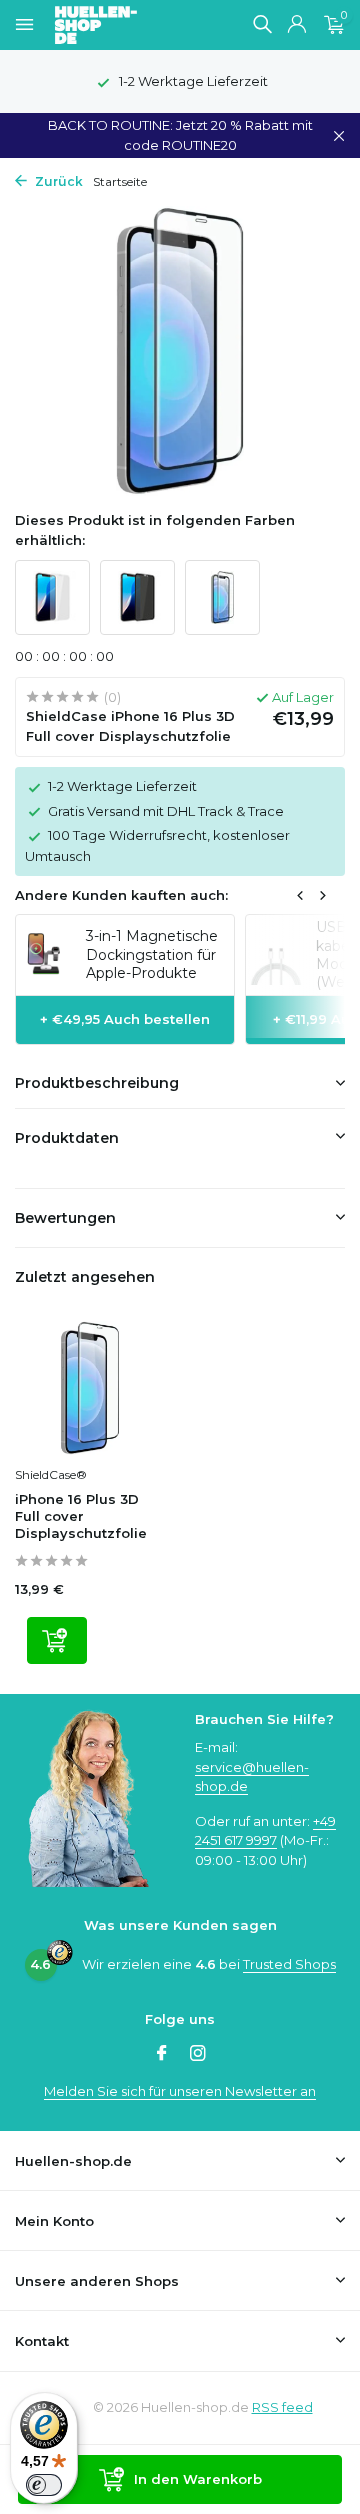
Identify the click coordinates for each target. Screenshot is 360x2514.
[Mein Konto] (296, 25)
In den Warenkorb (198, 2479)
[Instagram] (198, 2055)
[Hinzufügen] (57, 1640)
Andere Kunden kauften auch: (121, 895)
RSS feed (282, 2407)
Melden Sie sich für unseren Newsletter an (180, 2091)
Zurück (57, 181)
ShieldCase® (51, 1474)
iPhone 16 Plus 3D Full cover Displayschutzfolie (81, 1516)
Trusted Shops (289, 1964)
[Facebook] (162, 2055)
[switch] (44, 2485)
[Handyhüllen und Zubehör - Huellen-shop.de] (129, 25)
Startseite (120, 181)
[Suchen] (262, 24)
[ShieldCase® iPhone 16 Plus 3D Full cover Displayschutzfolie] (90, 1388)
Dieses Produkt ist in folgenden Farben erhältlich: (155, 530)
